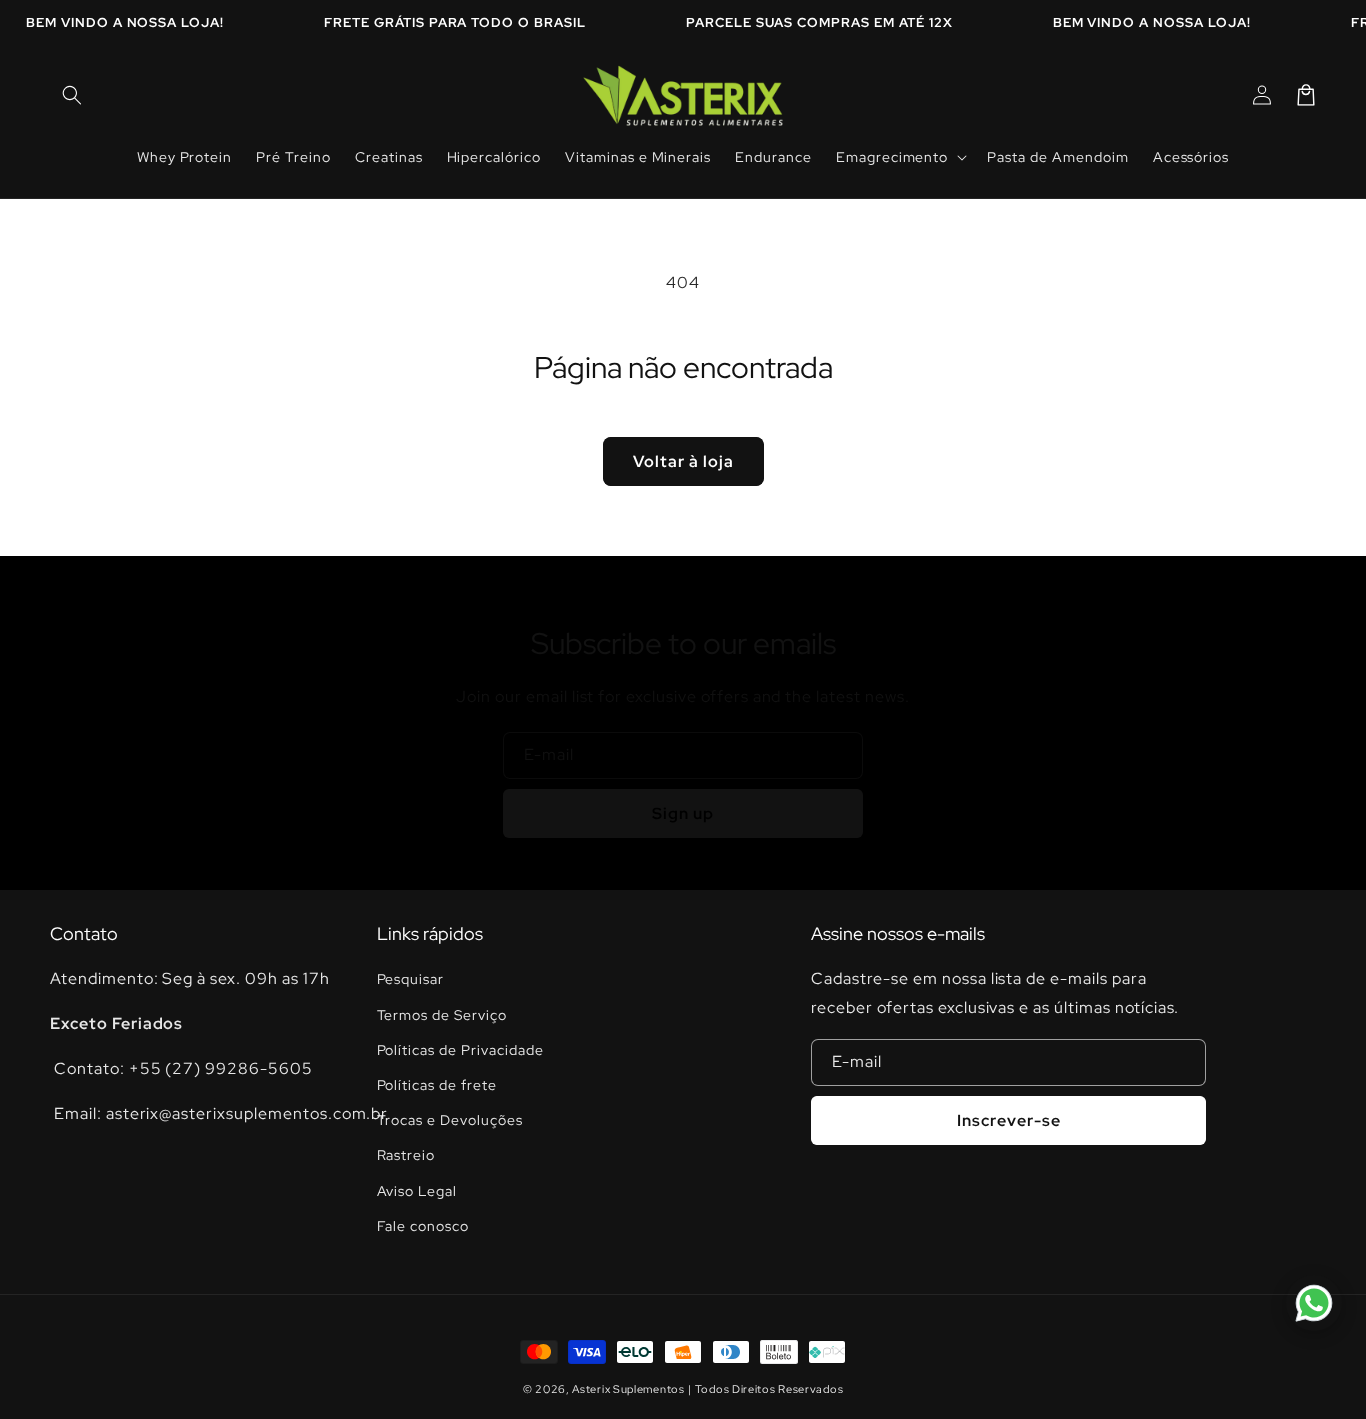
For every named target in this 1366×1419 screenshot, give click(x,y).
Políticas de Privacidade (460, 1050)
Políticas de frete (437, 1085)
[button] (72, 95)
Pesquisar (411, 979)
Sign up (683, 813)
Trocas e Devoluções (450, 1120)
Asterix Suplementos (628, 1389)
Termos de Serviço (442, 1015)
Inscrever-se (1009, 1120)
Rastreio (406, 1155)
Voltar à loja (683, 461)
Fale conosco (423, 1226)
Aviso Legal (417, 1191)
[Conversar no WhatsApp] (1314, 1303)
